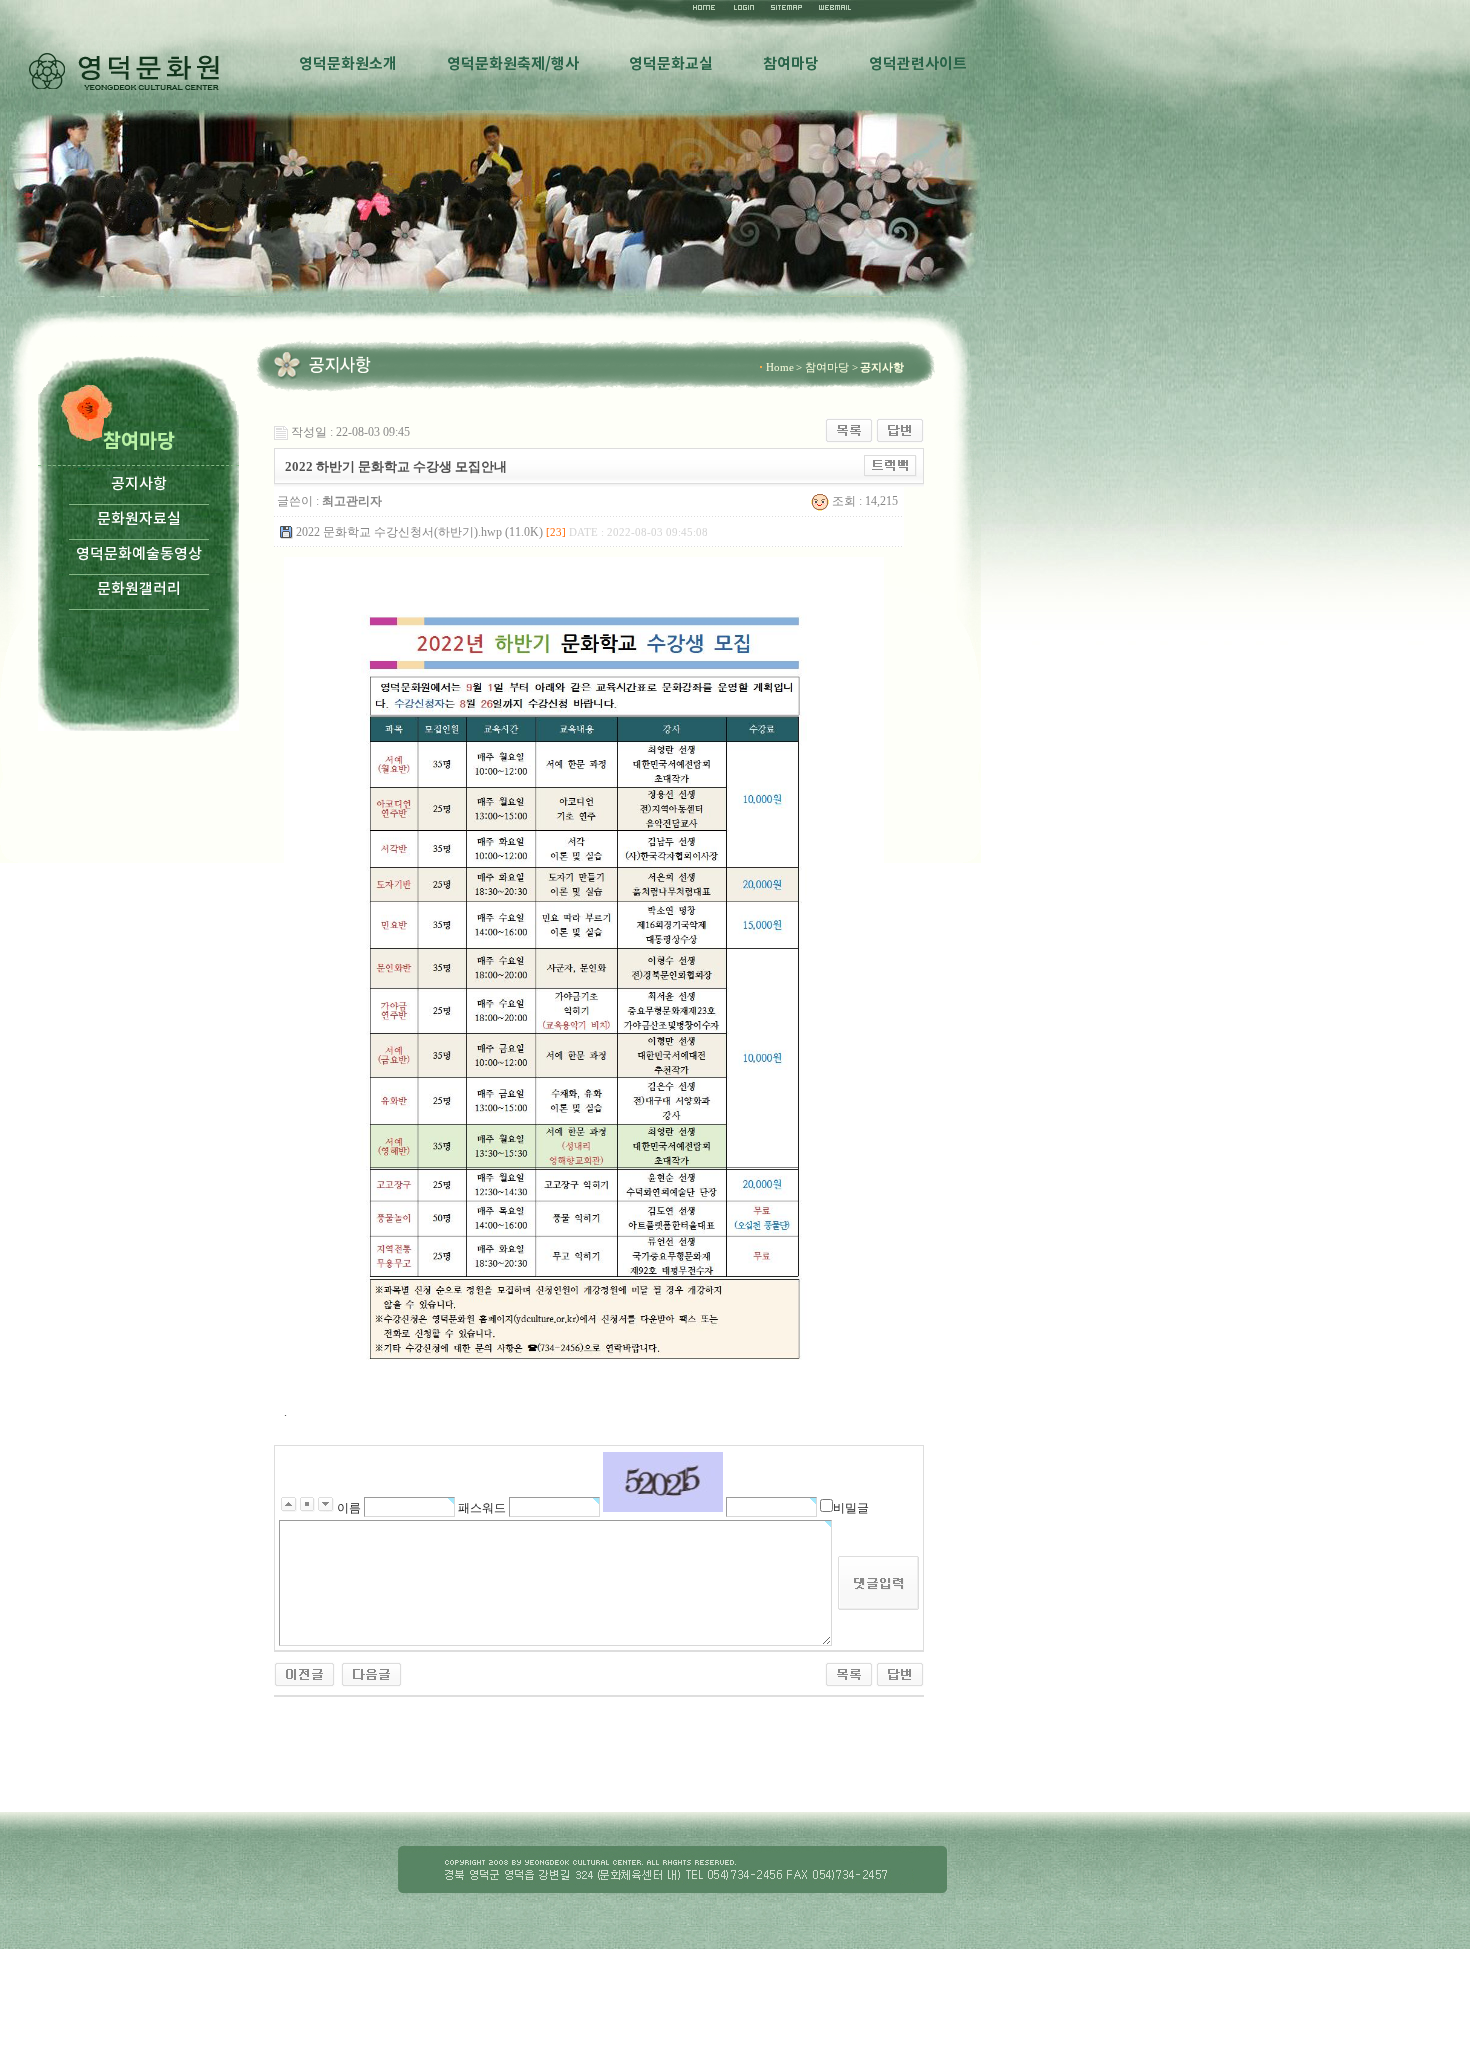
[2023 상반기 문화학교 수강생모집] (304, 1673)
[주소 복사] (890, 465)
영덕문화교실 (671, 64)
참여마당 (791, 64)
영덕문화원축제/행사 (513, 64)
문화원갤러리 (139, 589)
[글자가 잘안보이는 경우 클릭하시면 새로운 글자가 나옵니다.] (663, 1482)
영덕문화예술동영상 (139, 554)
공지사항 (139, 484)
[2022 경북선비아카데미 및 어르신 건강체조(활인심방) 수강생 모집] (371, 1673)
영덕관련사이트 (918, 64)
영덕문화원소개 (348, 64)
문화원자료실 (139, 519)
